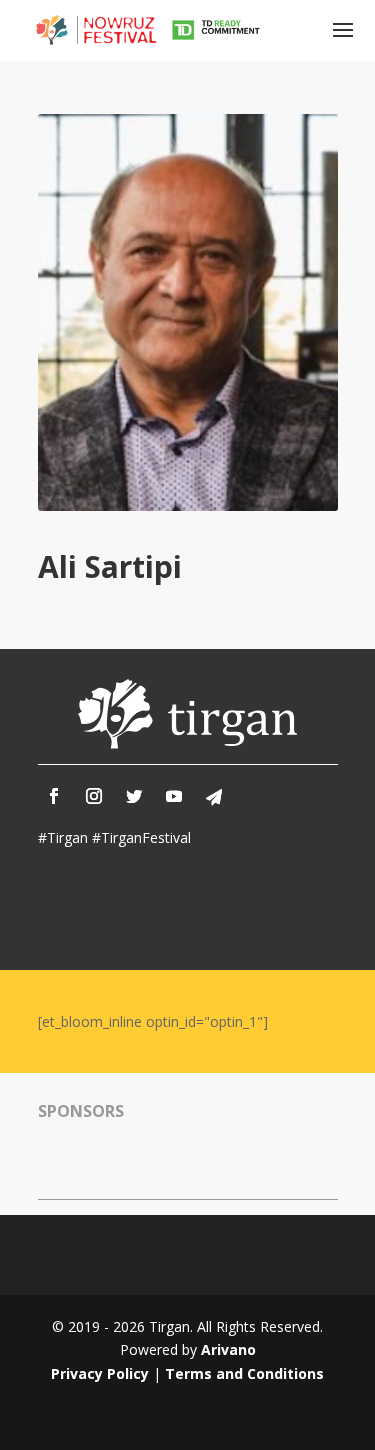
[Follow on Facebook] (54, 796)
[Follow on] (214, 797)
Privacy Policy (100, 1373)
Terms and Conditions (244, 1373)
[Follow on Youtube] (174, 796)
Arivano (228, 1349)
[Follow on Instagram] (94, 796)
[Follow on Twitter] (134, 796)
